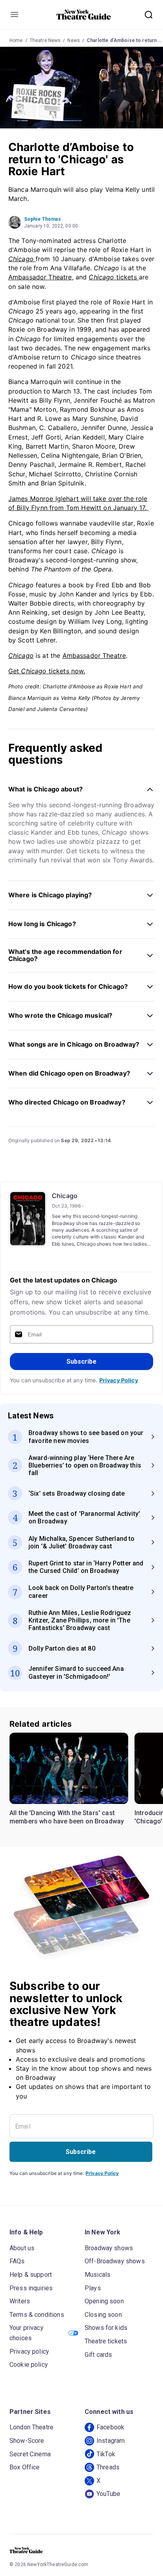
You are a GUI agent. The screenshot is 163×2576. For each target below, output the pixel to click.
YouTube (108, 2494)
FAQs (17, 2261)
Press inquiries (31, 2288)
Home (16, 40)
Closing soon (103, 2315)
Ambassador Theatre (40, 277)
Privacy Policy (119, 1380)
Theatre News (45, 40)
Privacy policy (29, 2351)
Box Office (25, 2467)
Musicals (98, 2275)
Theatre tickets (106, 2341)
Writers (20, 2301)
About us (22, 2248)
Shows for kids (106, 2328)
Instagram (111, 2441)
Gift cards (99, 2355)
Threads (108, 2467)
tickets (114, 277)
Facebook (110, 2427)
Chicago (65, 1196)
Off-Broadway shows (115, 2261)
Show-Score (27, 2441)
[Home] (84, 15)
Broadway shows (109, 2248)
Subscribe (81, 1362)
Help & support (31, 2275)
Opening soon (104, 2301)
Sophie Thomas (43, 219)
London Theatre (31, 2427)
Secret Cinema (30, 2454)
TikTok (106, 2454)
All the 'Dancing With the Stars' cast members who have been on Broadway (67, 1817)
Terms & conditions (37, 2315)
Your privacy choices (27, 2333)
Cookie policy (29, 2365)
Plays (93, 2288)
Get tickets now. (47, 671)
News (74, 40)
